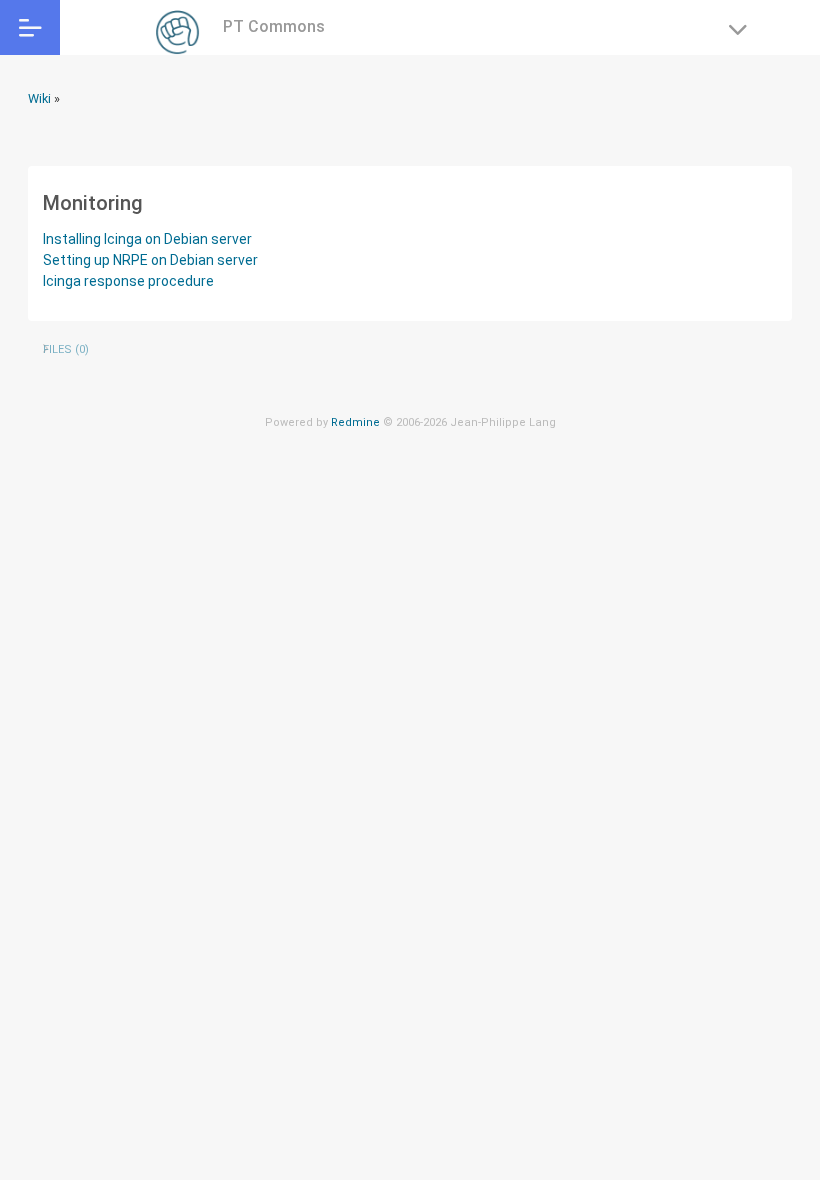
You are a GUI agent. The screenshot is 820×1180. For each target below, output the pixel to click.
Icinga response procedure (128, 281)
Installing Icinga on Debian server (147, 239)
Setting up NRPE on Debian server (150, 260)
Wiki (39, 98)
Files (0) (66, 349)
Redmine (355, 422)
